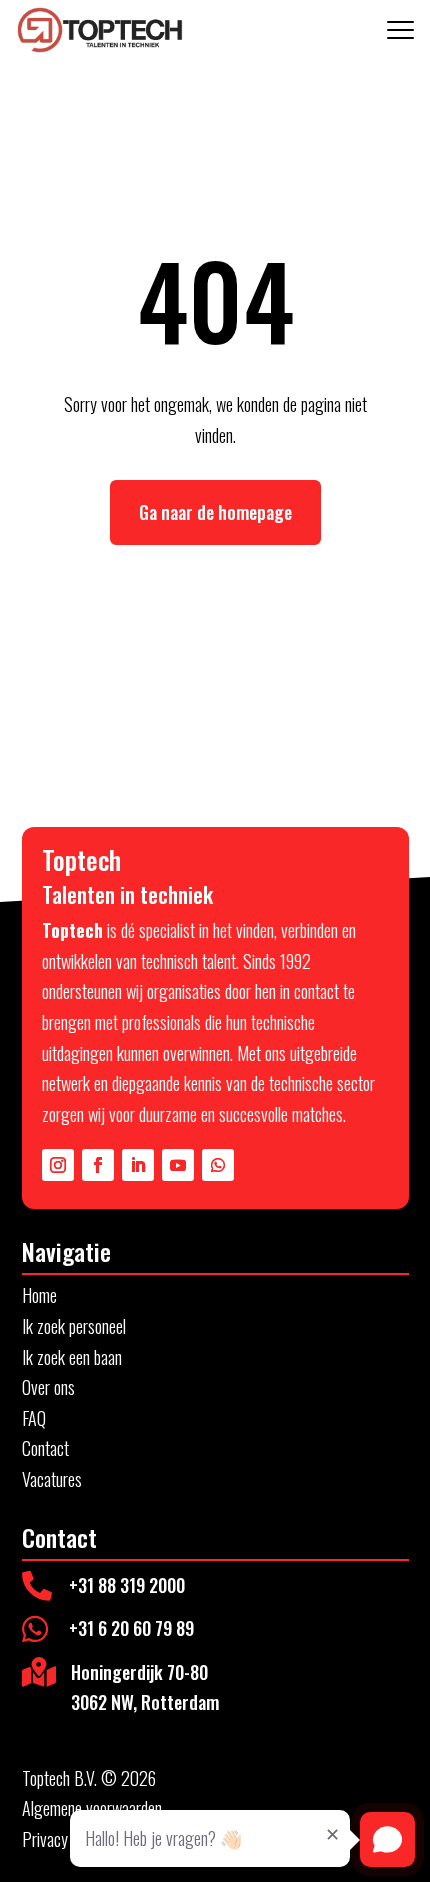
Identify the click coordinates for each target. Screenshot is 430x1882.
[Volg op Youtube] (178, 1165)
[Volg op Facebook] (98, 1165)
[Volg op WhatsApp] (218, 1165)
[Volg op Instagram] (58, 1165)
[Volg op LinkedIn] (138, 1165)
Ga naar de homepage (215, 512)
